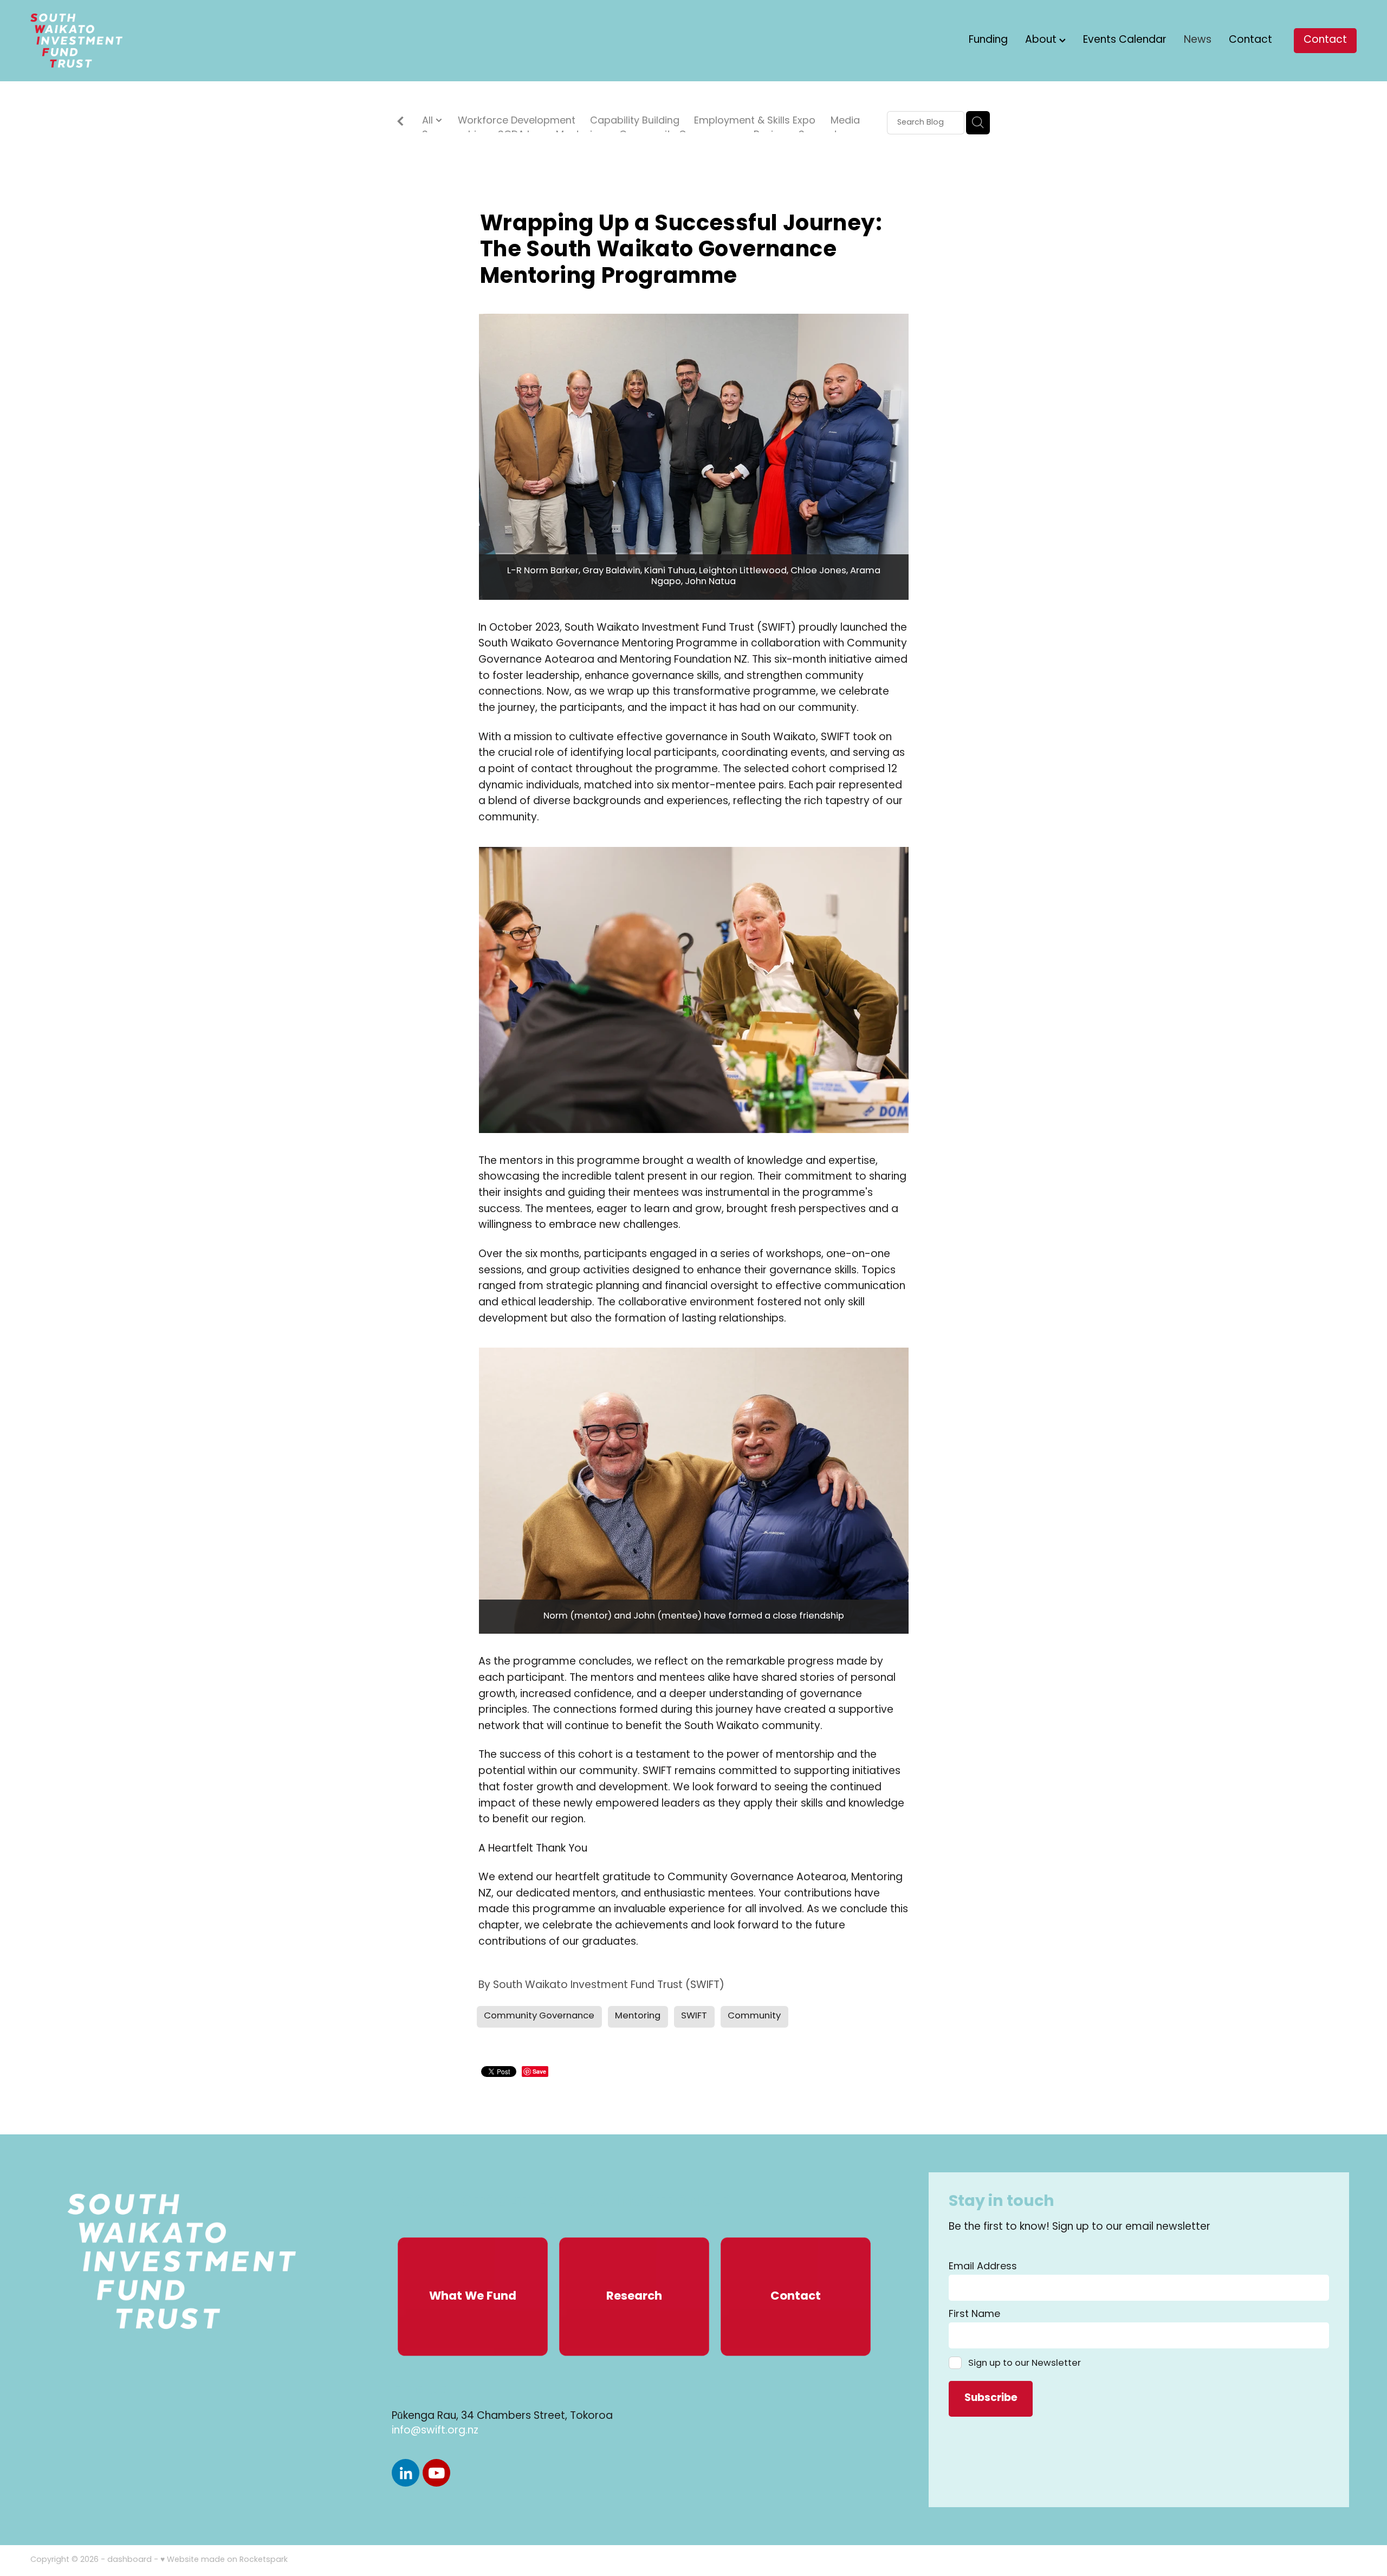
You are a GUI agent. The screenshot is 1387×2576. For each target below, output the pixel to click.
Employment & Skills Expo (755, 122)
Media (845, 122)
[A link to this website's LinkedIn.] (406, 2473)
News (1198, 40)
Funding (988, 40)
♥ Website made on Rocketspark (224, 2560)
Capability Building (635, 122)
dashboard (129, 2560)
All (429, 121)
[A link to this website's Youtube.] (436, 2473)
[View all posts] (400, 123)
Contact (1250, 40)
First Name (974, 2315)
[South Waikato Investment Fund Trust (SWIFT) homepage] (163, 41)
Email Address (983, 2267)
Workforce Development (517, 122)
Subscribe (991, 2399)
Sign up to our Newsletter (1024, 2363)
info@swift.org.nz (435, 2431)
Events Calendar (1125, 40)
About (1042, 40)
